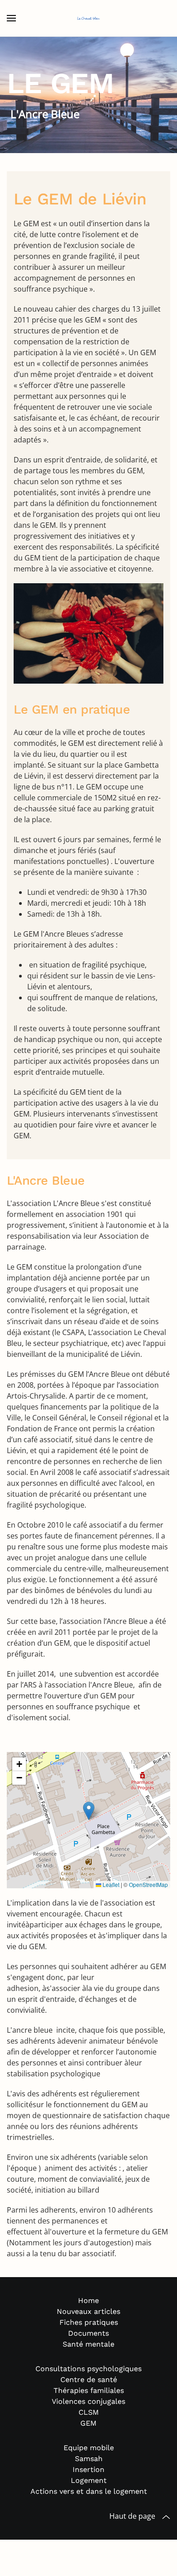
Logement (89, 2480)
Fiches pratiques (89, 2322)
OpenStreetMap (148, 1884)
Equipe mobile (89, 2448)
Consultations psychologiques (88, 2369)
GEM (88, 2423)
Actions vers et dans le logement (89, 2491)
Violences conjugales (88, 2401)
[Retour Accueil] (88, 18)
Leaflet (110, 1884)
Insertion (88, 2469)
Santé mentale (88, 2344)
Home (88, 2301)
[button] (11, 18)
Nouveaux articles (88, 2311)
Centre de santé (89, 2380)
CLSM (89, 2412)
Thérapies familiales (89, 2390)
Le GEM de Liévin (80, 199)
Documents (88, 2333)
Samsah (89, 2459)
